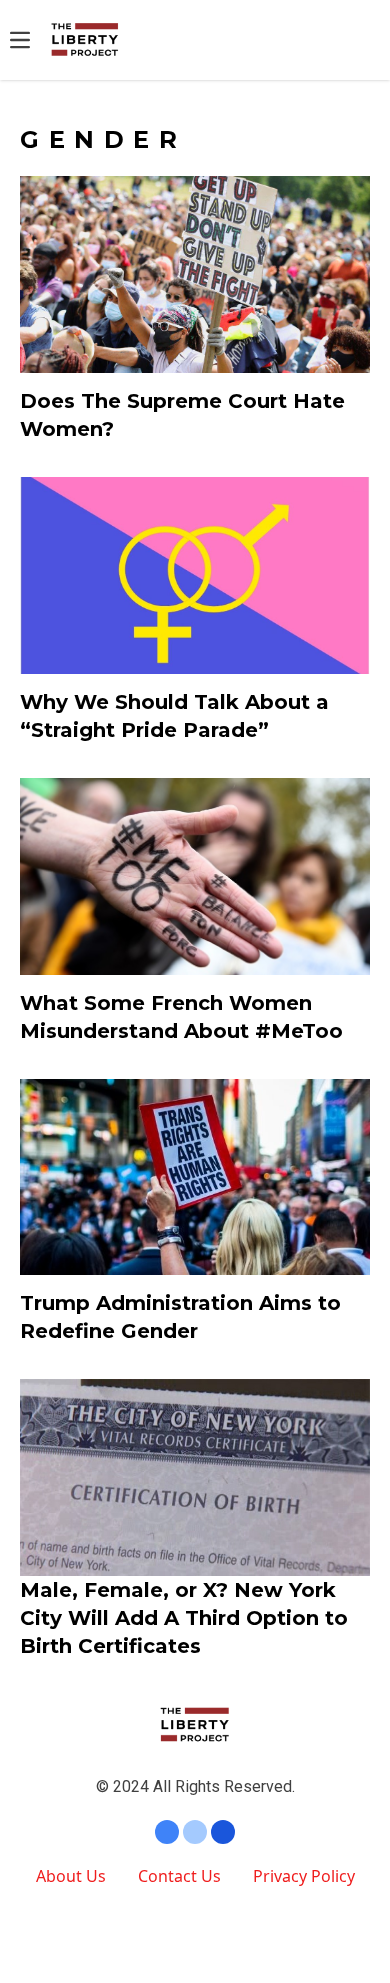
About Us (71, 1876)
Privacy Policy (304, 1876)
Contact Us (179, 1876)
